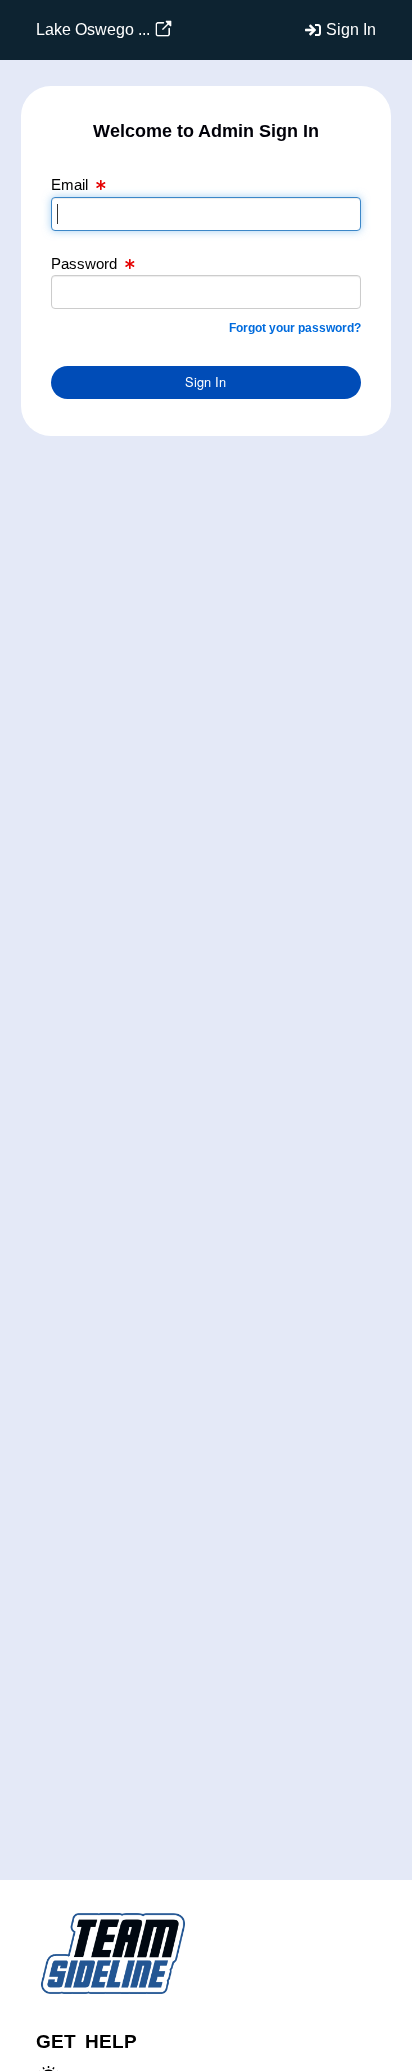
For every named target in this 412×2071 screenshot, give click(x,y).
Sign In (351, 29)
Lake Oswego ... (93, 29)
